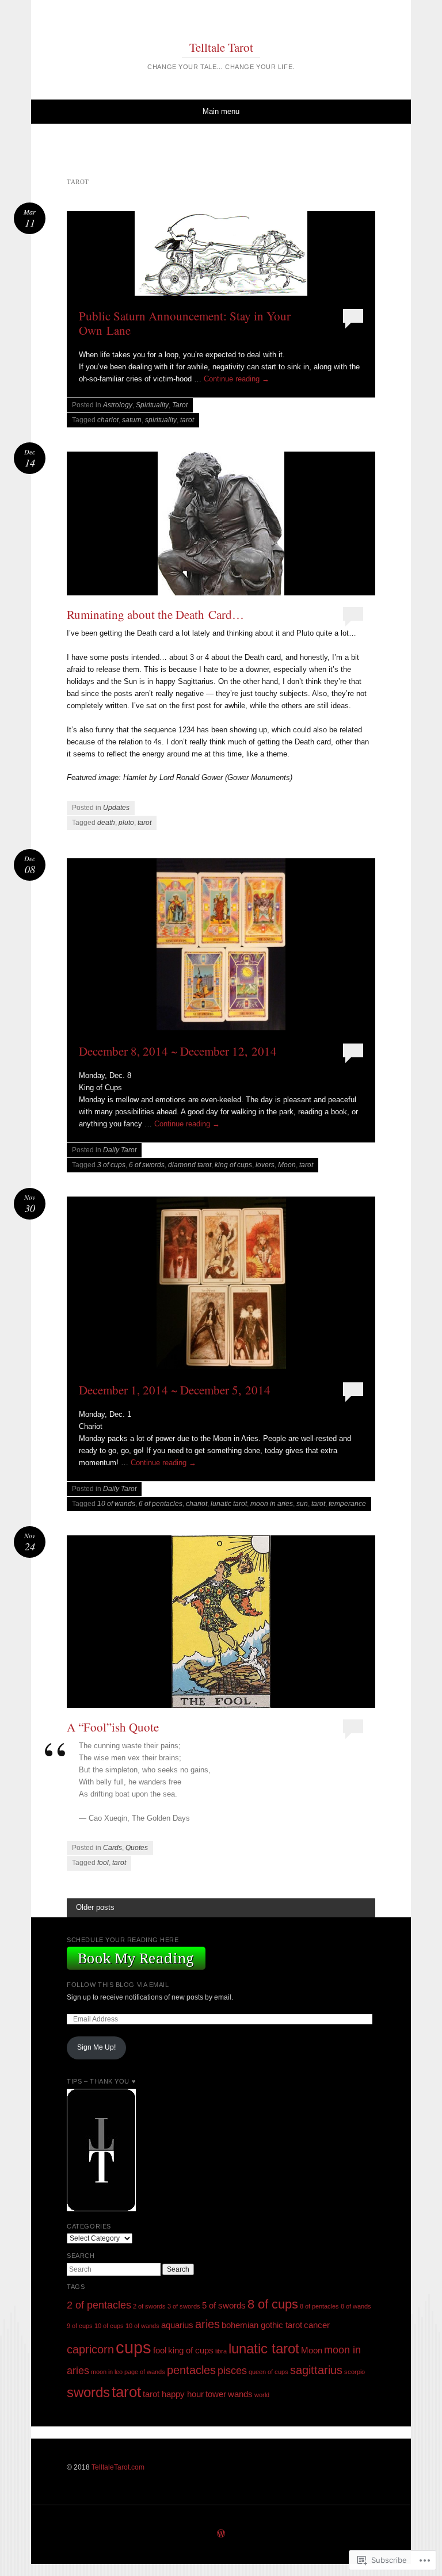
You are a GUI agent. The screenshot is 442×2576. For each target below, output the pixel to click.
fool (103, 1863)
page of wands (145, 2372)
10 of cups (109, 2326)
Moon (287, 1165)
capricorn (90, 2349)
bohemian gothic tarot (262, 2325)
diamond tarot (190, 1165)
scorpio (355, 2372)
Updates (116, 808)
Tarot (180, 405)
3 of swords (184, 2306)
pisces (232, 2371)
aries (207, 2324)
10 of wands (116, 1504)
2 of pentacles (99, 2305)
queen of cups (268, 2372)
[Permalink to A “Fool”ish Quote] (221, 1622)
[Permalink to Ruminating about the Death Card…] (221, 523)
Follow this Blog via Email (118, 1985)
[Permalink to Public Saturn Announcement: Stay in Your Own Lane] (221, 257)
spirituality (161, 420)
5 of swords (224, 2306)
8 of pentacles (319, 2306)
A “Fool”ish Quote (113, 1727)
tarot (187, 420)
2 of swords (149, 2306)
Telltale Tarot (221, 47)
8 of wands (356, 2306)
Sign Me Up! (96, 2047)
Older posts (95, 1907)
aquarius (177, 2325)
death (106, 823)
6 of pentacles (161, 1504)
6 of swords (147, 1165)
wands (240, 2394)
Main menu (221, 111)
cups (134, 2347)
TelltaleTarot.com (118, 2467)
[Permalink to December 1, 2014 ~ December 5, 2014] (221, 1286)
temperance (347, 1504)
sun (302, 1504)
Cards (113, 1848)
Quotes (137, 1848)
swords (88, 2392)
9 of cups (80, 2326)
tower (216, 2394)
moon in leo (107, 2372)
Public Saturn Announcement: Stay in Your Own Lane (185, 323)
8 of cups (273, 2304)
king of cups (233, 1165)
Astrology (118, 405)
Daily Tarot (120, 1150)
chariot (108, 420)
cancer (317, 2325)
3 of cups (111, 1165)
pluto (126, 823)
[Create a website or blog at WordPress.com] (221, 2535)
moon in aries (272, 1504)
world (262, 2395)
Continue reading (237, 379)
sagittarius (316, 2370)
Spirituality (152, 405)
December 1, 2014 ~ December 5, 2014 (175, 1390)
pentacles (191, 2370)
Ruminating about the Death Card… (155, 614)
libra (221, 2351)
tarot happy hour (173, 2394)
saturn (132, 420)
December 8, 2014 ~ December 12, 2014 (178, 1051)
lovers (265, 1165)
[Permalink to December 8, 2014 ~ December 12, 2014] (221, 948)
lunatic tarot (229, 1504)
